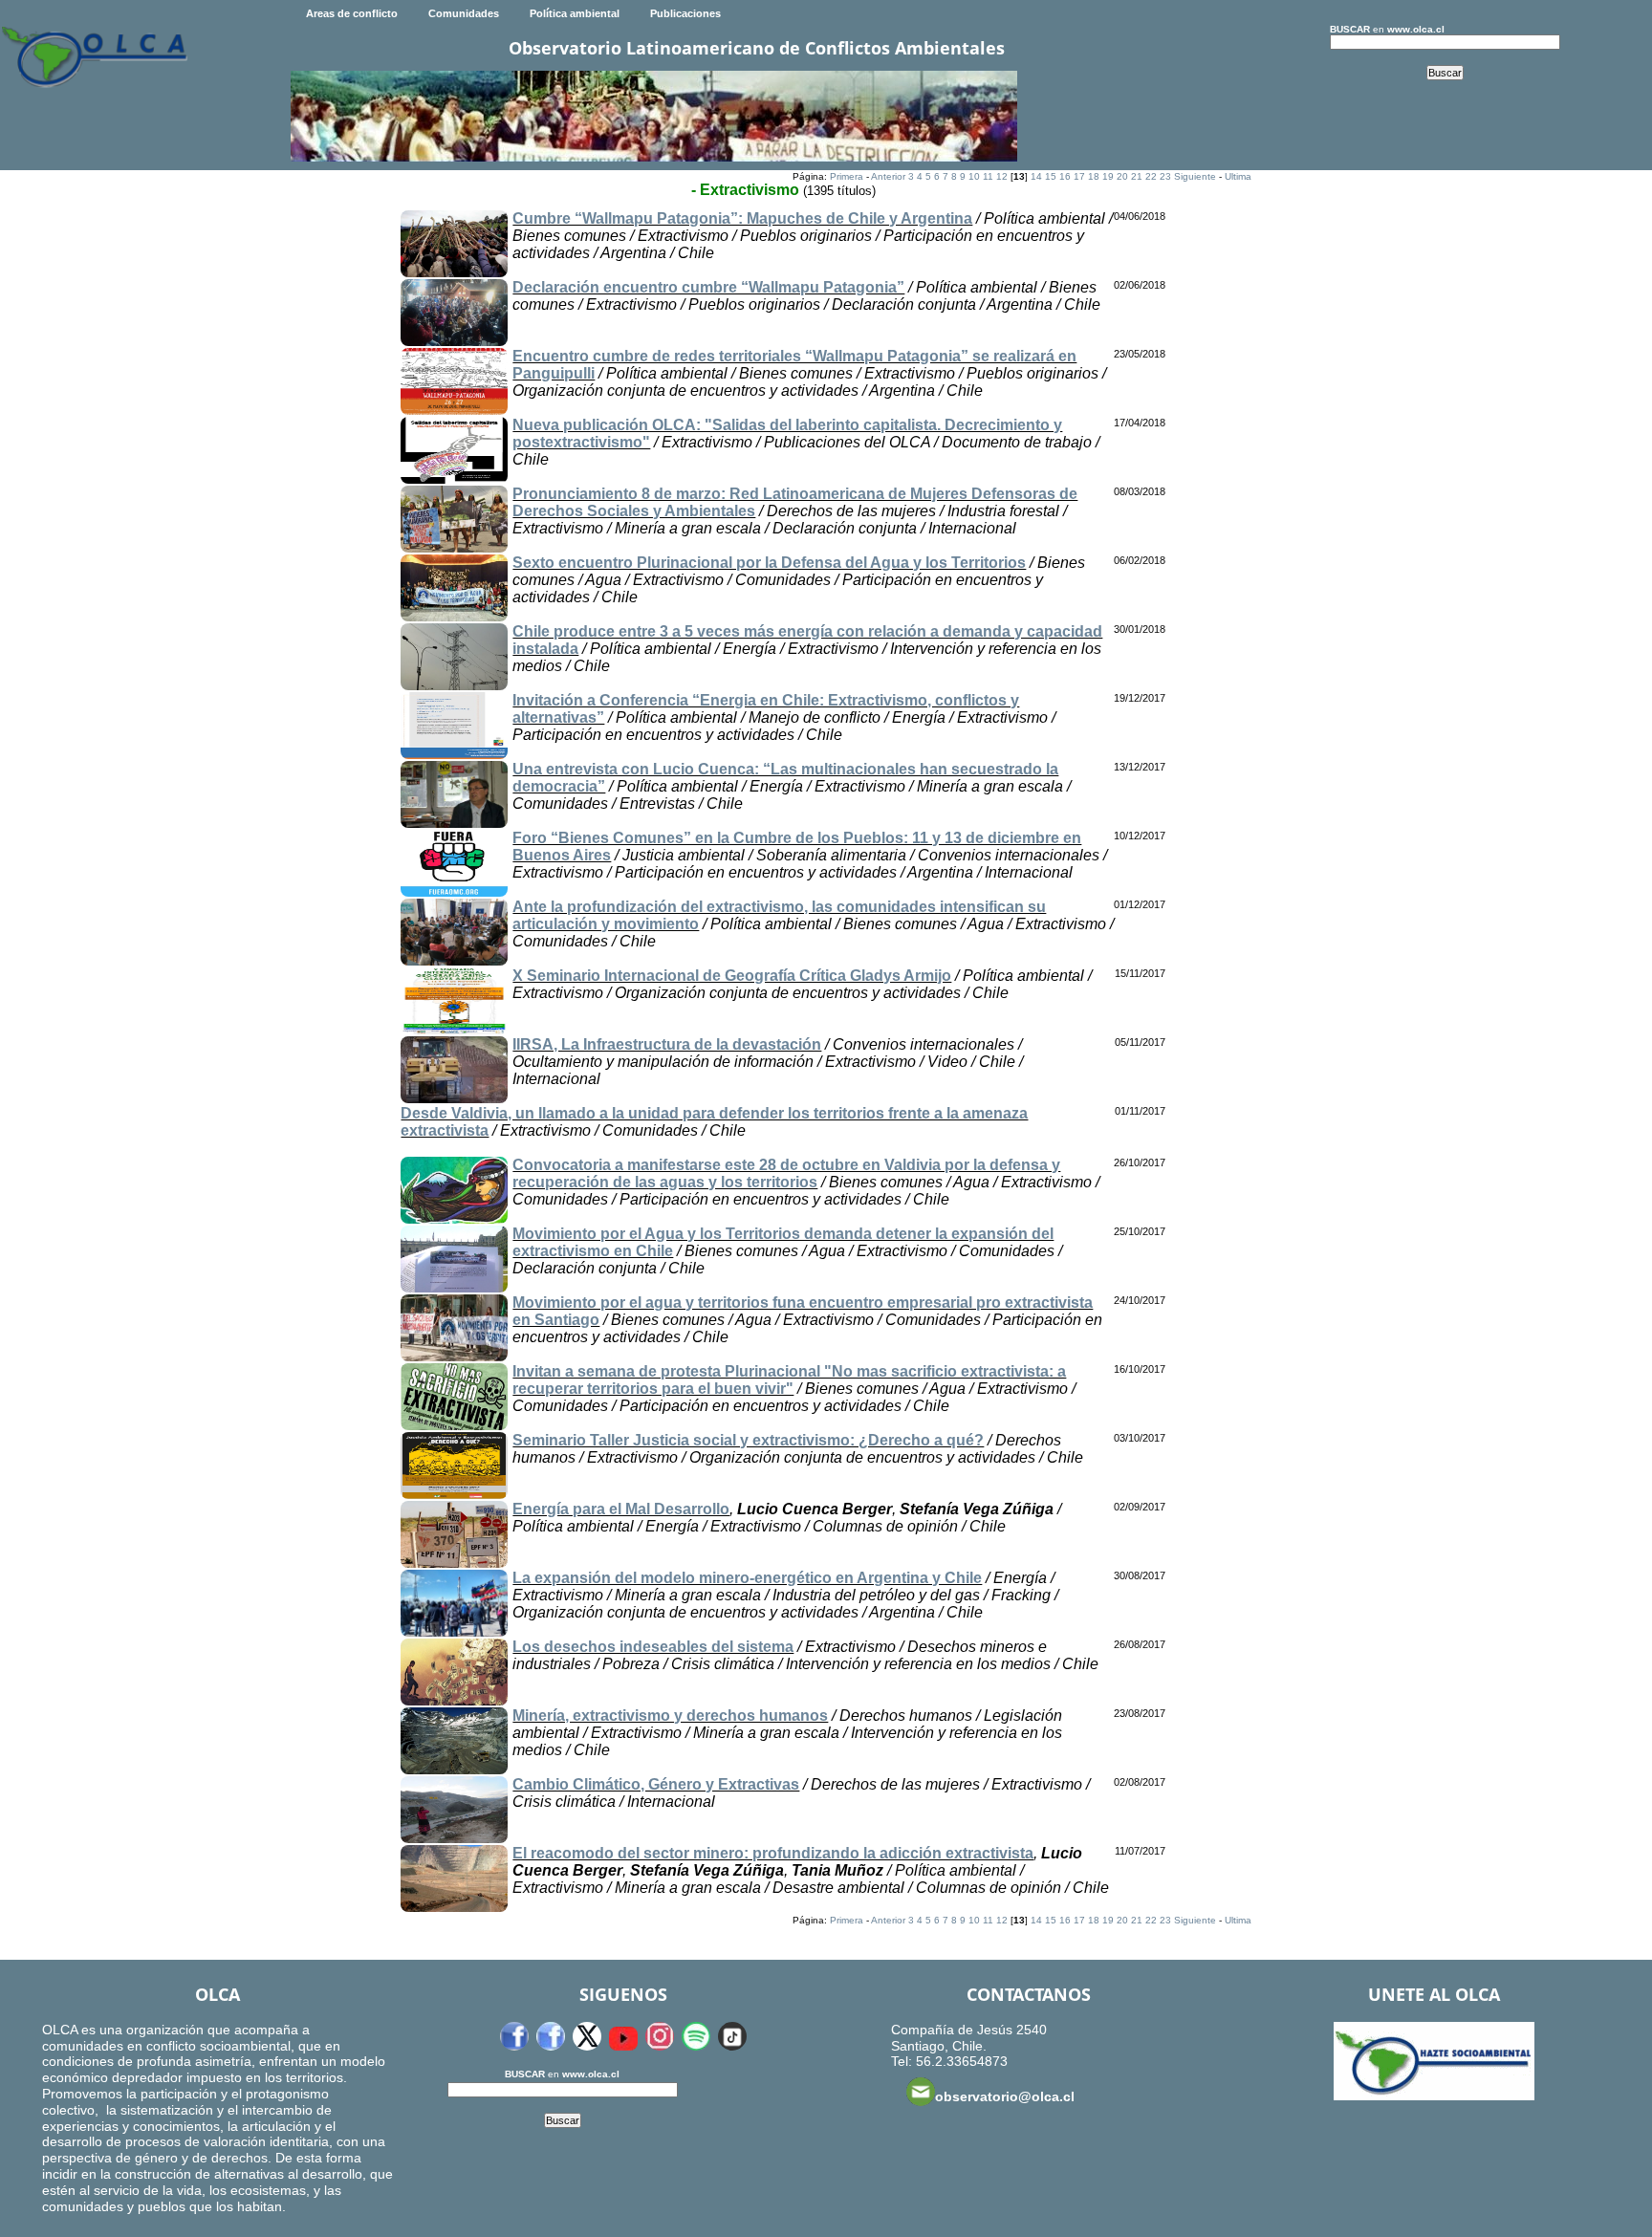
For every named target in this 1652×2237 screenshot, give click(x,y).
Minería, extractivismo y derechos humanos (670, 1716)
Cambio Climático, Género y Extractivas (656, 1784)
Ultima (1238, 176)
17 (1079, 176)
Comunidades (464, 13)
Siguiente (1195, 176)
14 (1036, 176)
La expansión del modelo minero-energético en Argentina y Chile (747, 1578)
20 (1122, 176)
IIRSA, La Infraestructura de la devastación (667, 1044)
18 (1094, 176)
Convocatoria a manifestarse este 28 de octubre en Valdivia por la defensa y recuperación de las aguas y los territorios (786, 1173)
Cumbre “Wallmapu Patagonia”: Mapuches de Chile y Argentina (742, 218)
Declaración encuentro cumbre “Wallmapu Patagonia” (708, 287)
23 (1165, 176)
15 (1051, 176)
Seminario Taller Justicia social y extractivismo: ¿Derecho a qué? (748, 1440)
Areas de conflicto (352, 13)
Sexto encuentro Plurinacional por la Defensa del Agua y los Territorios (769, 563)
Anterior (888, 176)
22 (1151, 176)
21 (1137, 176)
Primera (847, 176)
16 (1065, 176)
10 (974, 176)
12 (1002, 176)
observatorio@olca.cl (1005, 2096)
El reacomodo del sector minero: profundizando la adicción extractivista (773, 1853)
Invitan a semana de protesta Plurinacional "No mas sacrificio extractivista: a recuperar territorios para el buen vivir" (789, 1380)
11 (988, 176)
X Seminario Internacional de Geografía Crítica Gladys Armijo (732, 976)
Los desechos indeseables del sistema (653, 1647)
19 (1108, 176)
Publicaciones (685, 13)
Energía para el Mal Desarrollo (621, 1509)
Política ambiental (575, 13)
